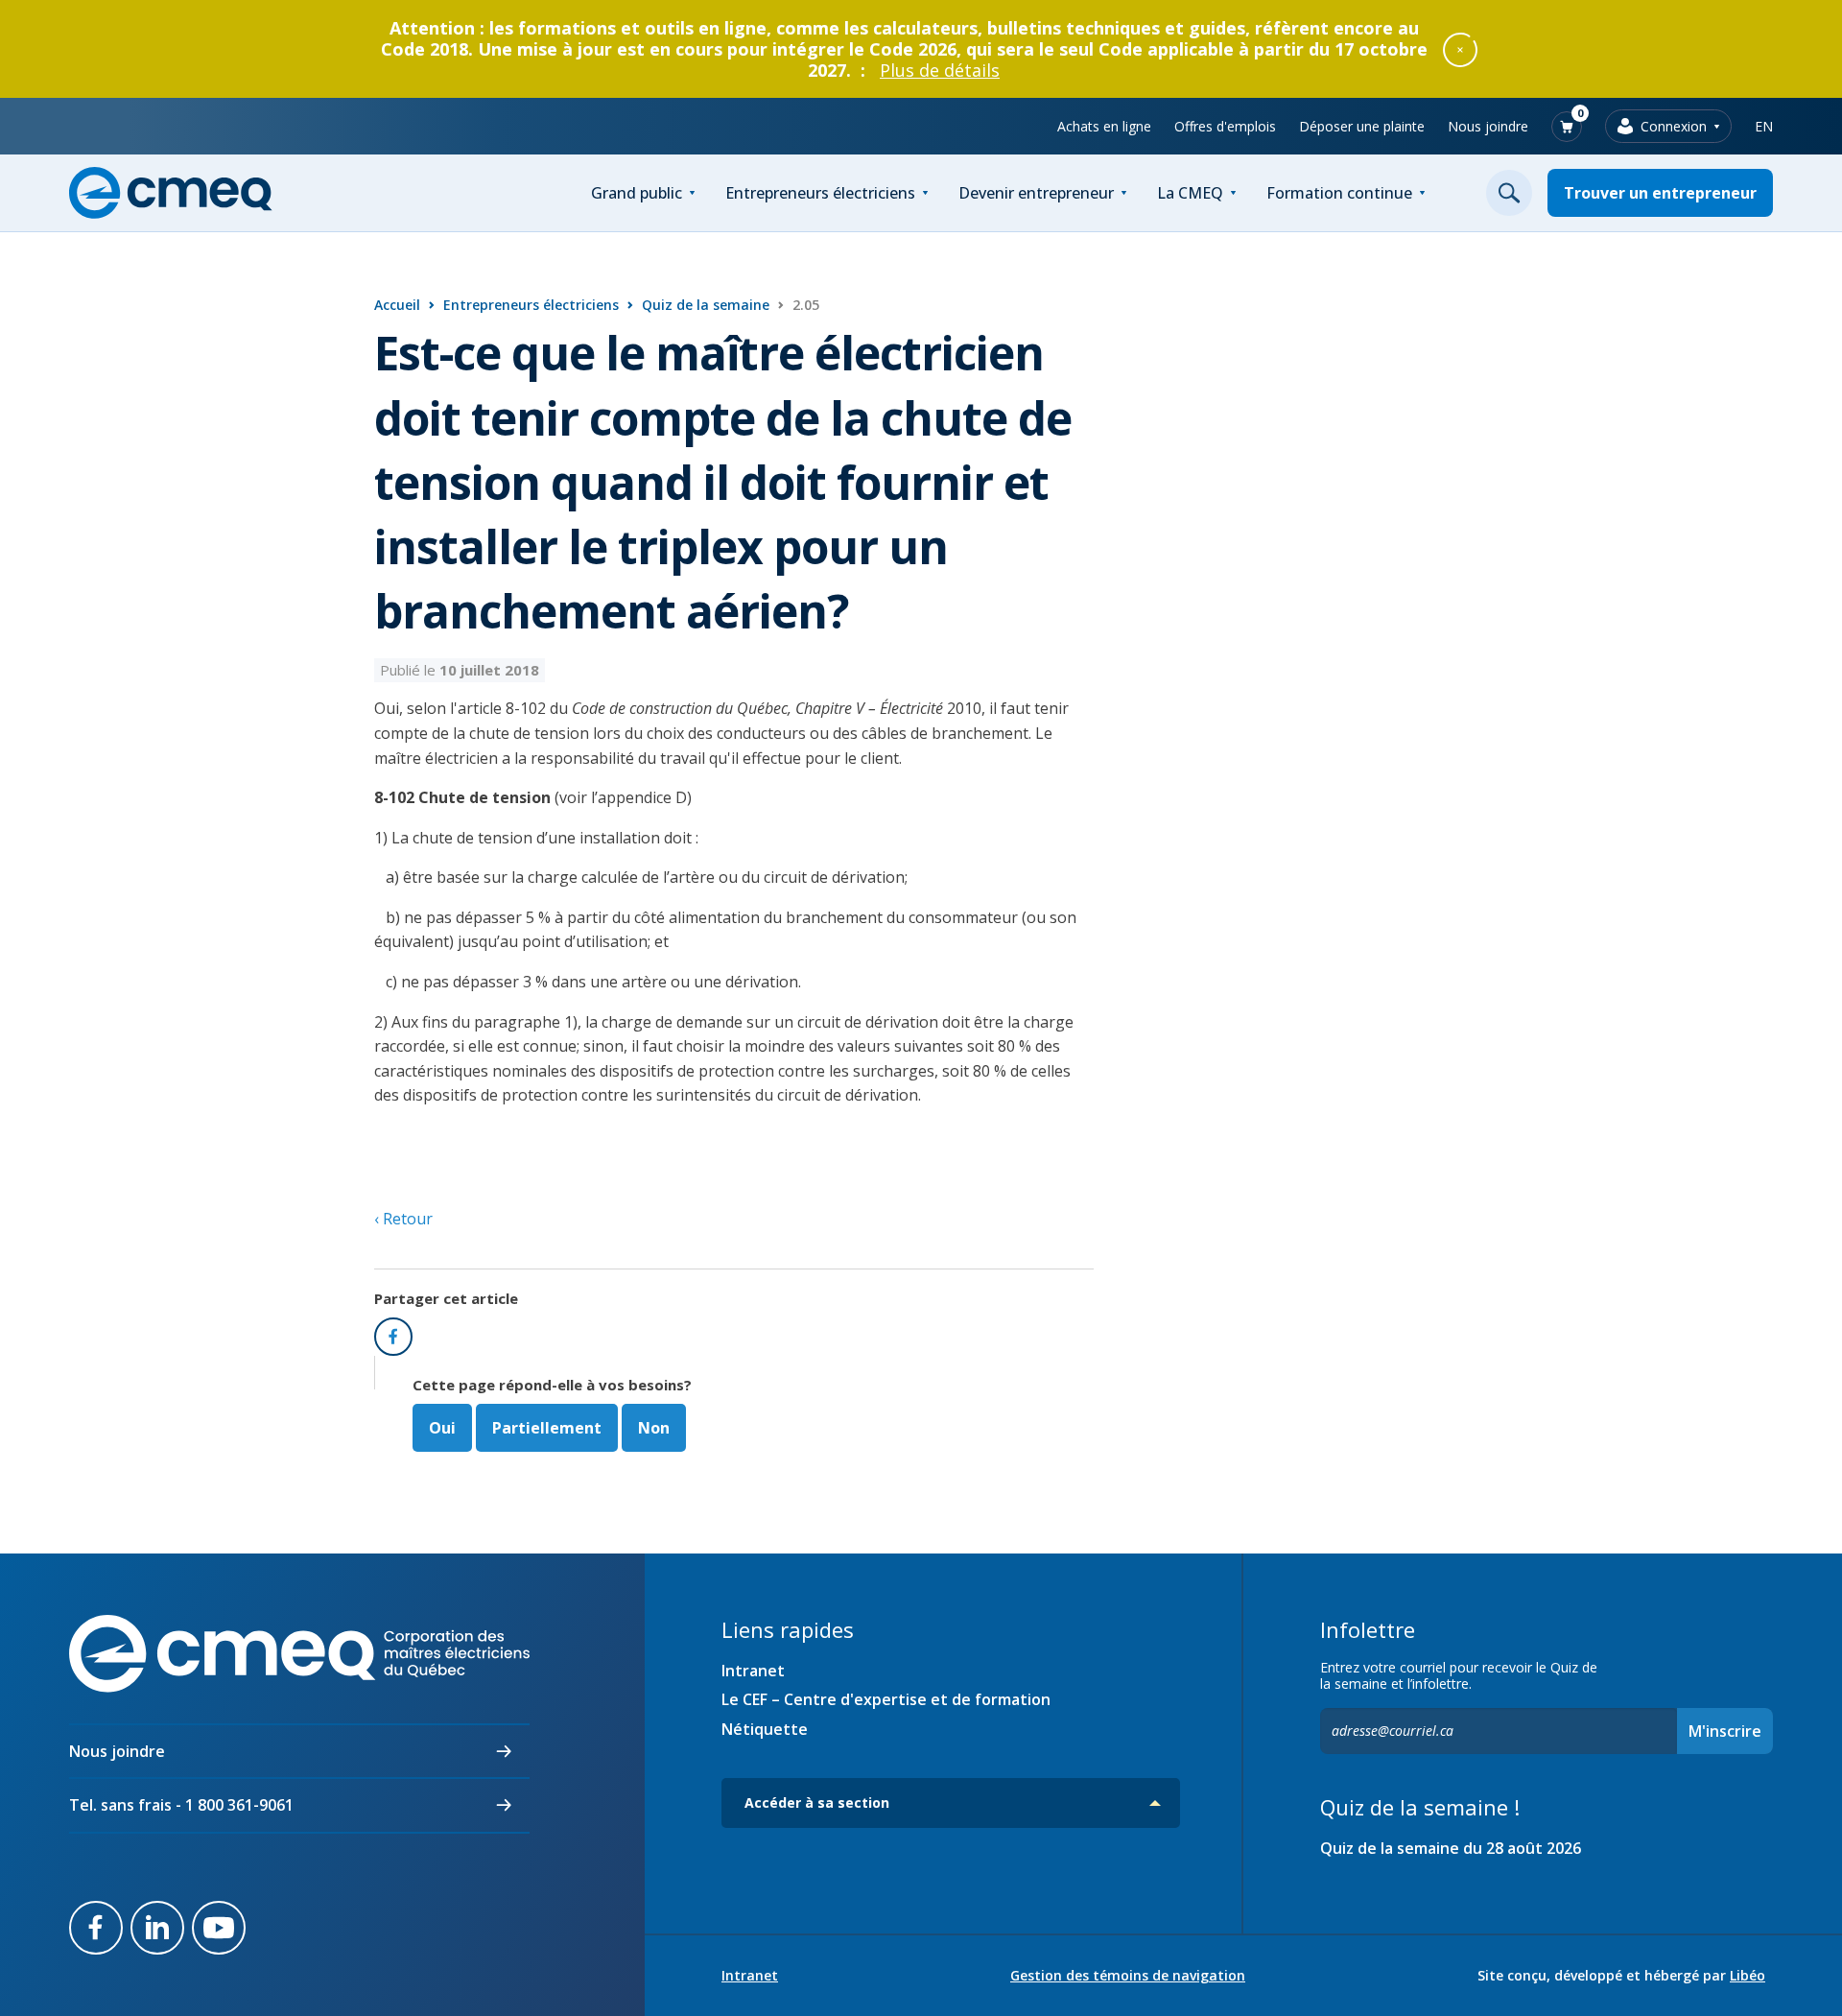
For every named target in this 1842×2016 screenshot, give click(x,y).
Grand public (637, 193)
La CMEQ (1190, 193)
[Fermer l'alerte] (1460, 49)
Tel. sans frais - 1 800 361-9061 (181, 1805)
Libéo (1748, 1975)
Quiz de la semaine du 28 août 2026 (1451, 1848)
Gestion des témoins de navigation (1128, 1976)
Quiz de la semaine (706, 305)
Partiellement (547, 1428)
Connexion (1674, 126)
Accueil (397, 305)
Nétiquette (765, 1729)
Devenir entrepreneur (1036, 193)
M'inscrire (1725, 1731)
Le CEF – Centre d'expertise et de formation (886, 1699)
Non (654, 1428)
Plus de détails (940, 70)
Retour (406, 1219)
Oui (442, 1428)
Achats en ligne (1104, 126)
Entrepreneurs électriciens (820, 193)
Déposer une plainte (1362, 126)
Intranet (753, 1671)
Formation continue (1339, 193)
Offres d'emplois (1225, 126)
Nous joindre (1488, 126)
